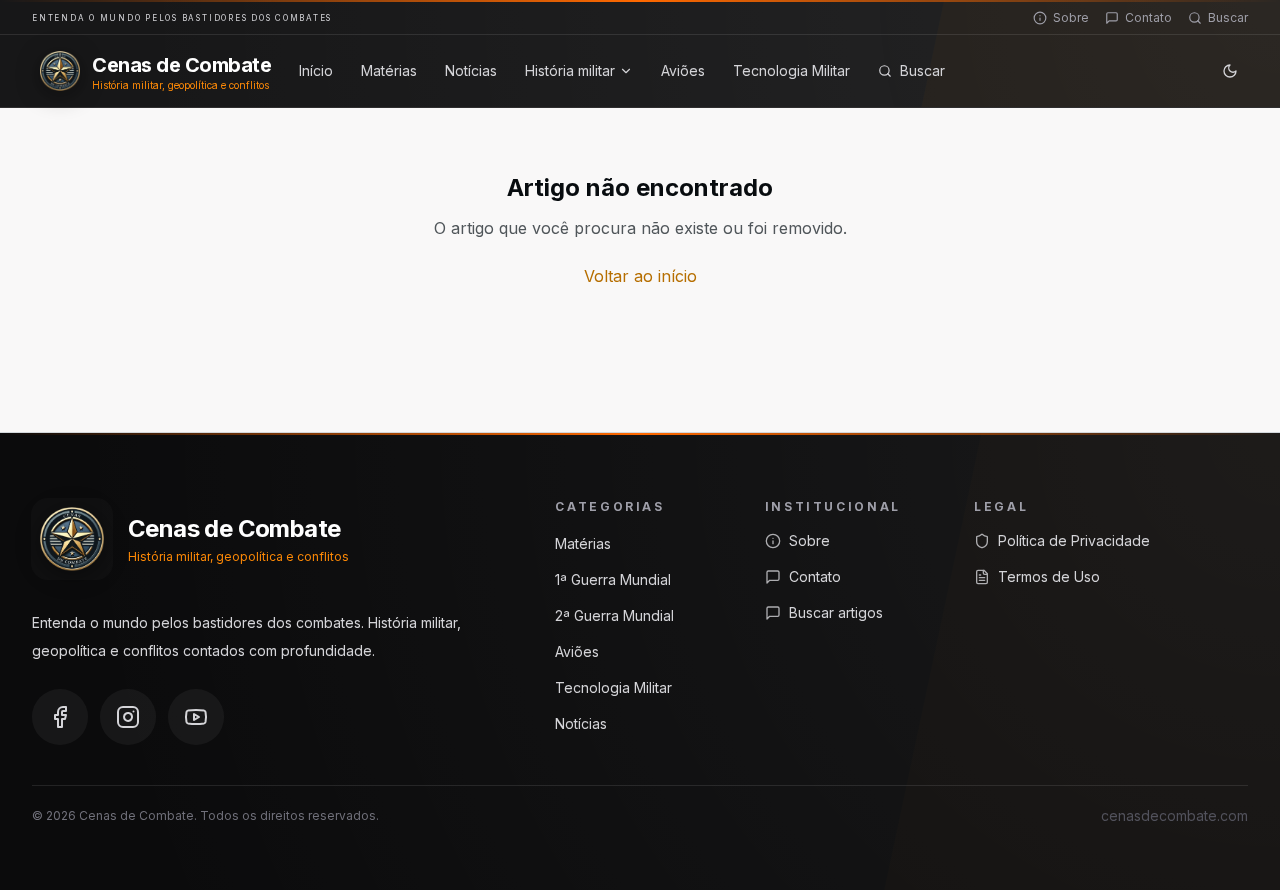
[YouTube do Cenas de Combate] (196, 717)
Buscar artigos (836, 612)
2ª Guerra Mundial (614, 615)
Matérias (389, 70)
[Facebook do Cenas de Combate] (60, 717)
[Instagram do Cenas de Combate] (128, 717)
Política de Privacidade (1074, 540)
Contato (1148, 17)
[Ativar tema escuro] (1230, 71)
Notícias (471, 70)
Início (316, 70)
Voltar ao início (640, 276)
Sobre (1071, 17)
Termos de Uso (1049, 576)
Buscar (1228, 17)
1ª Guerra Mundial (613, 579)
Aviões (683, 70)
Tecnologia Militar (791, 70)
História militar (570, 70)
